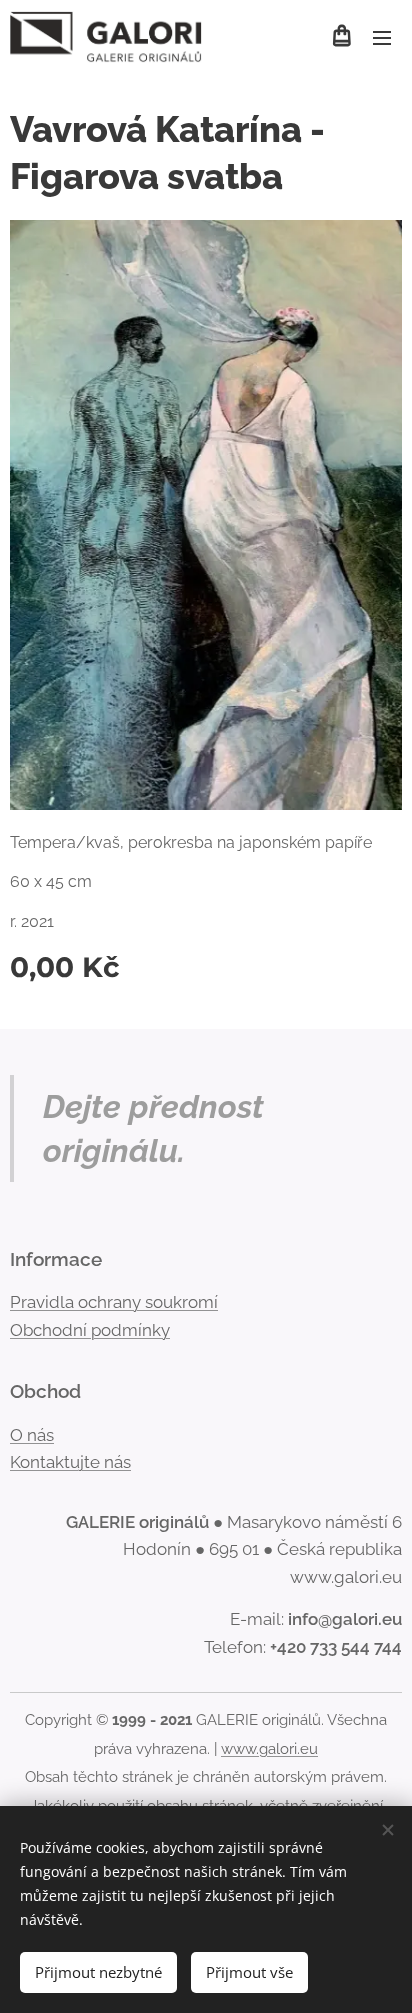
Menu (382, 37)
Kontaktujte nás (70, 1462)
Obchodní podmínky (90, 1330)
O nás (32, 1435)
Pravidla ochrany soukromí (114, 1302)
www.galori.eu (269, 1749)
